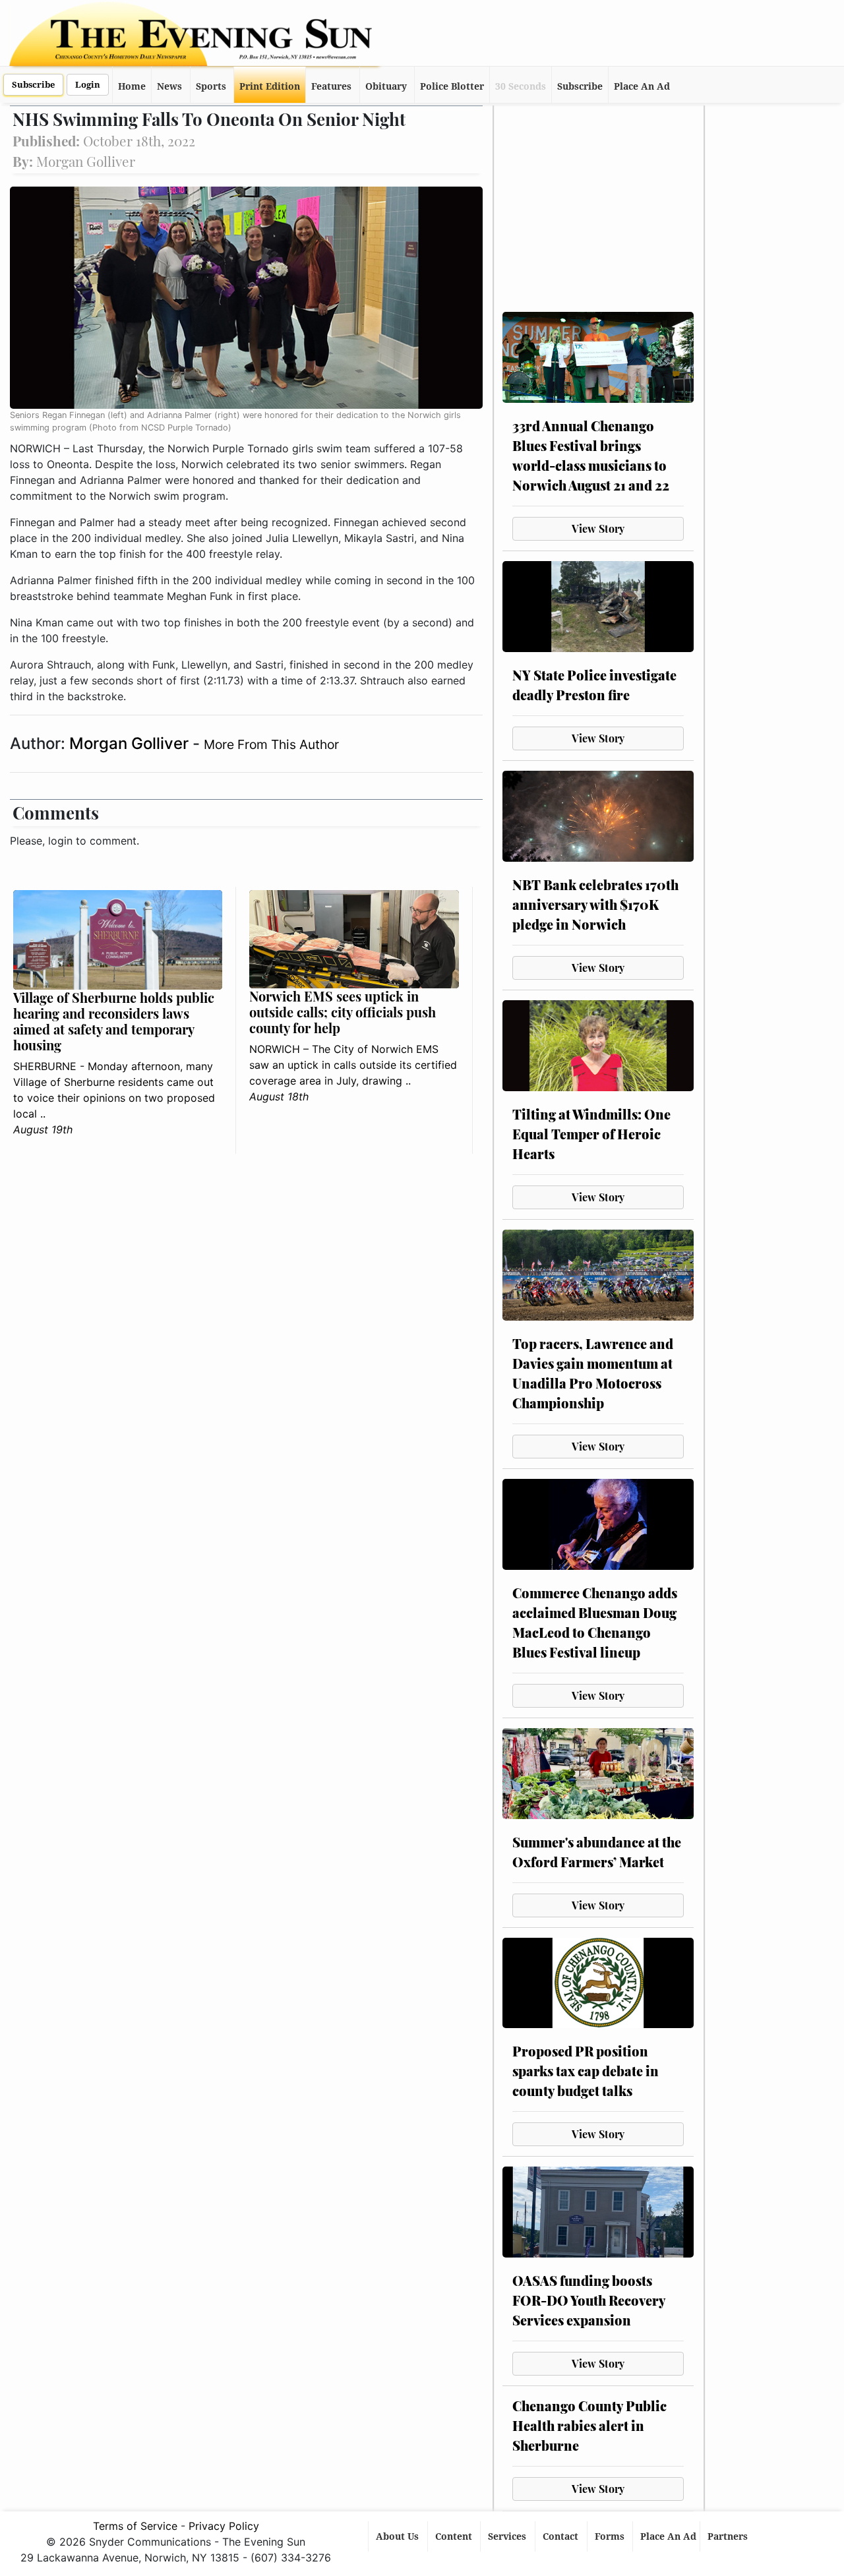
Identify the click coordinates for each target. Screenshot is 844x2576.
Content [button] (455, 2536)
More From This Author (271, 744)
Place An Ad (642, 86)
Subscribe (33, 85)
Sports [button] (211, 86)
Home (132, 86)
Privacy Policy (224, 2526)
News (169, 86)
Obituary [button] (386, 86)
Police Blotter (452, 86)
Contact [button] (562, 2536)
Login (88, 85)
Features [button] (331, 86)
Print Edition (270, 86)
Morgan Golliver (131, 743)
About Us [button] (399, 2536)
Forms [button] (611, 2536)
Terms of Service (135, 2526)
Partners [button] (729, 2536)
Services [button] (508, 2536)
